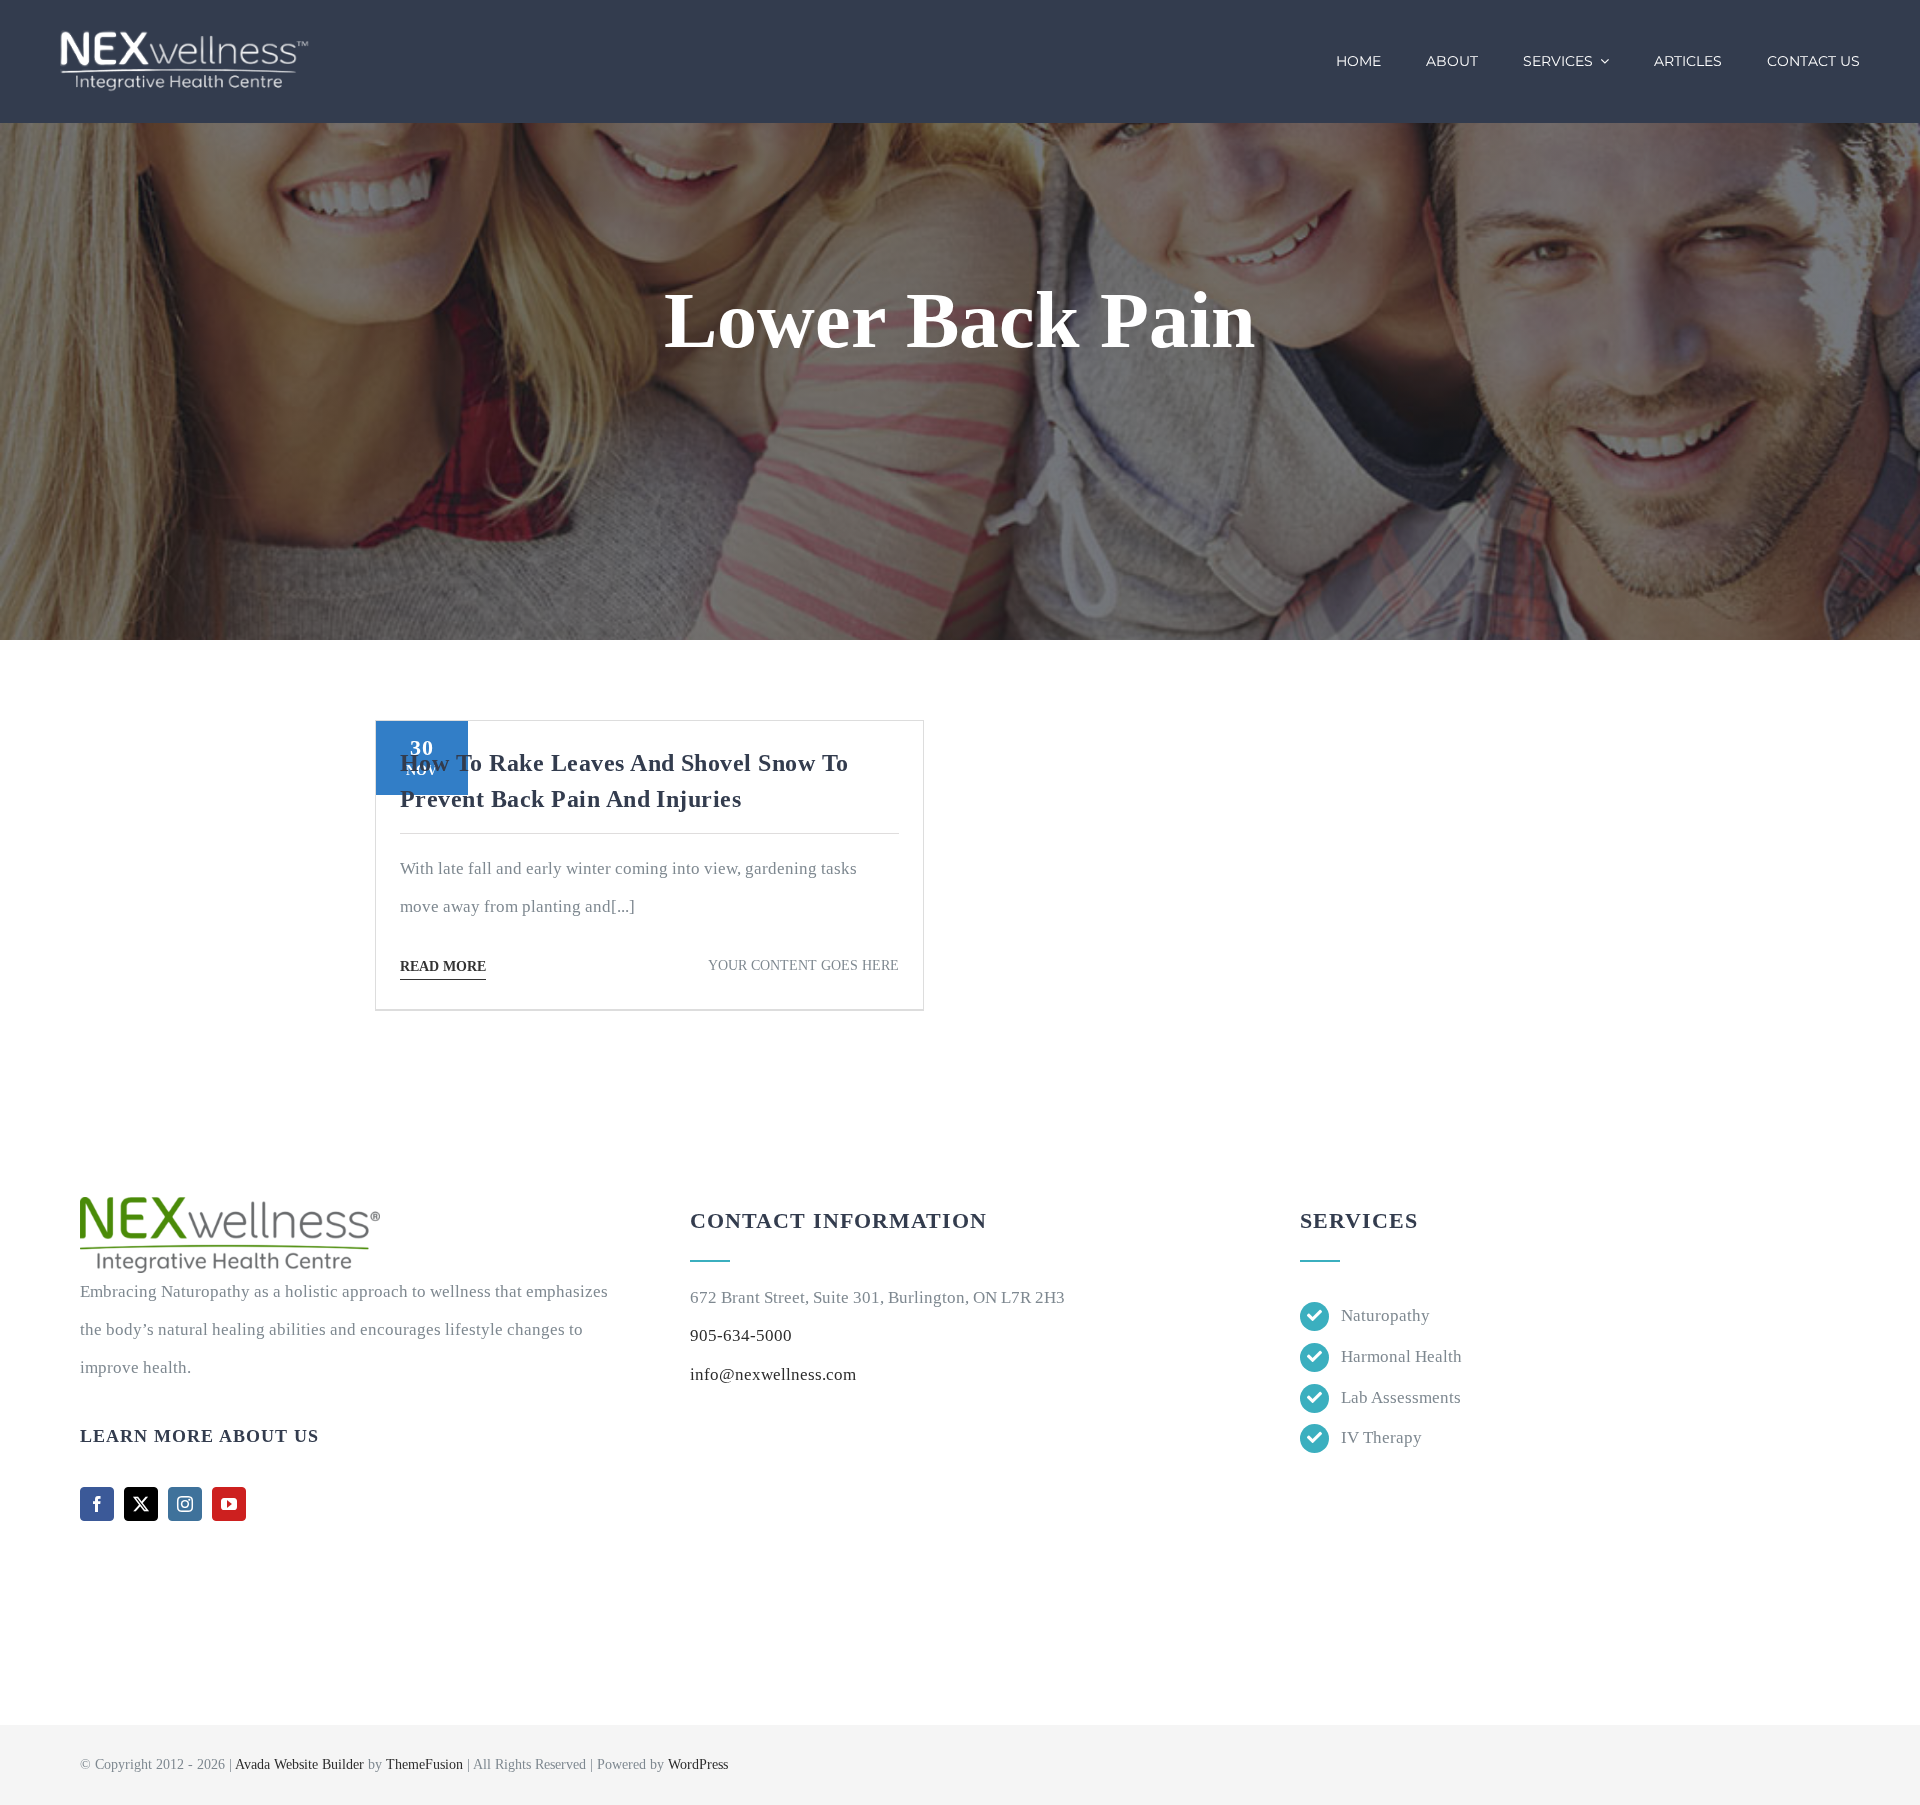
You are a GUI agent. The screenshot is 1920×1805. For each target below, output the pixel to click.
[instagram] (185, 1504)
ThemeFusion (424, 1764)
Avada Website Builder (299, 1764)
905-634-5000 (741, 1335)
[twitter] (141, 1504)
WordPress (698, 1764)
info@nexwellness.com (773, 1374)
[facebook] (97, 1504)
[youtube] (229, 1504)
